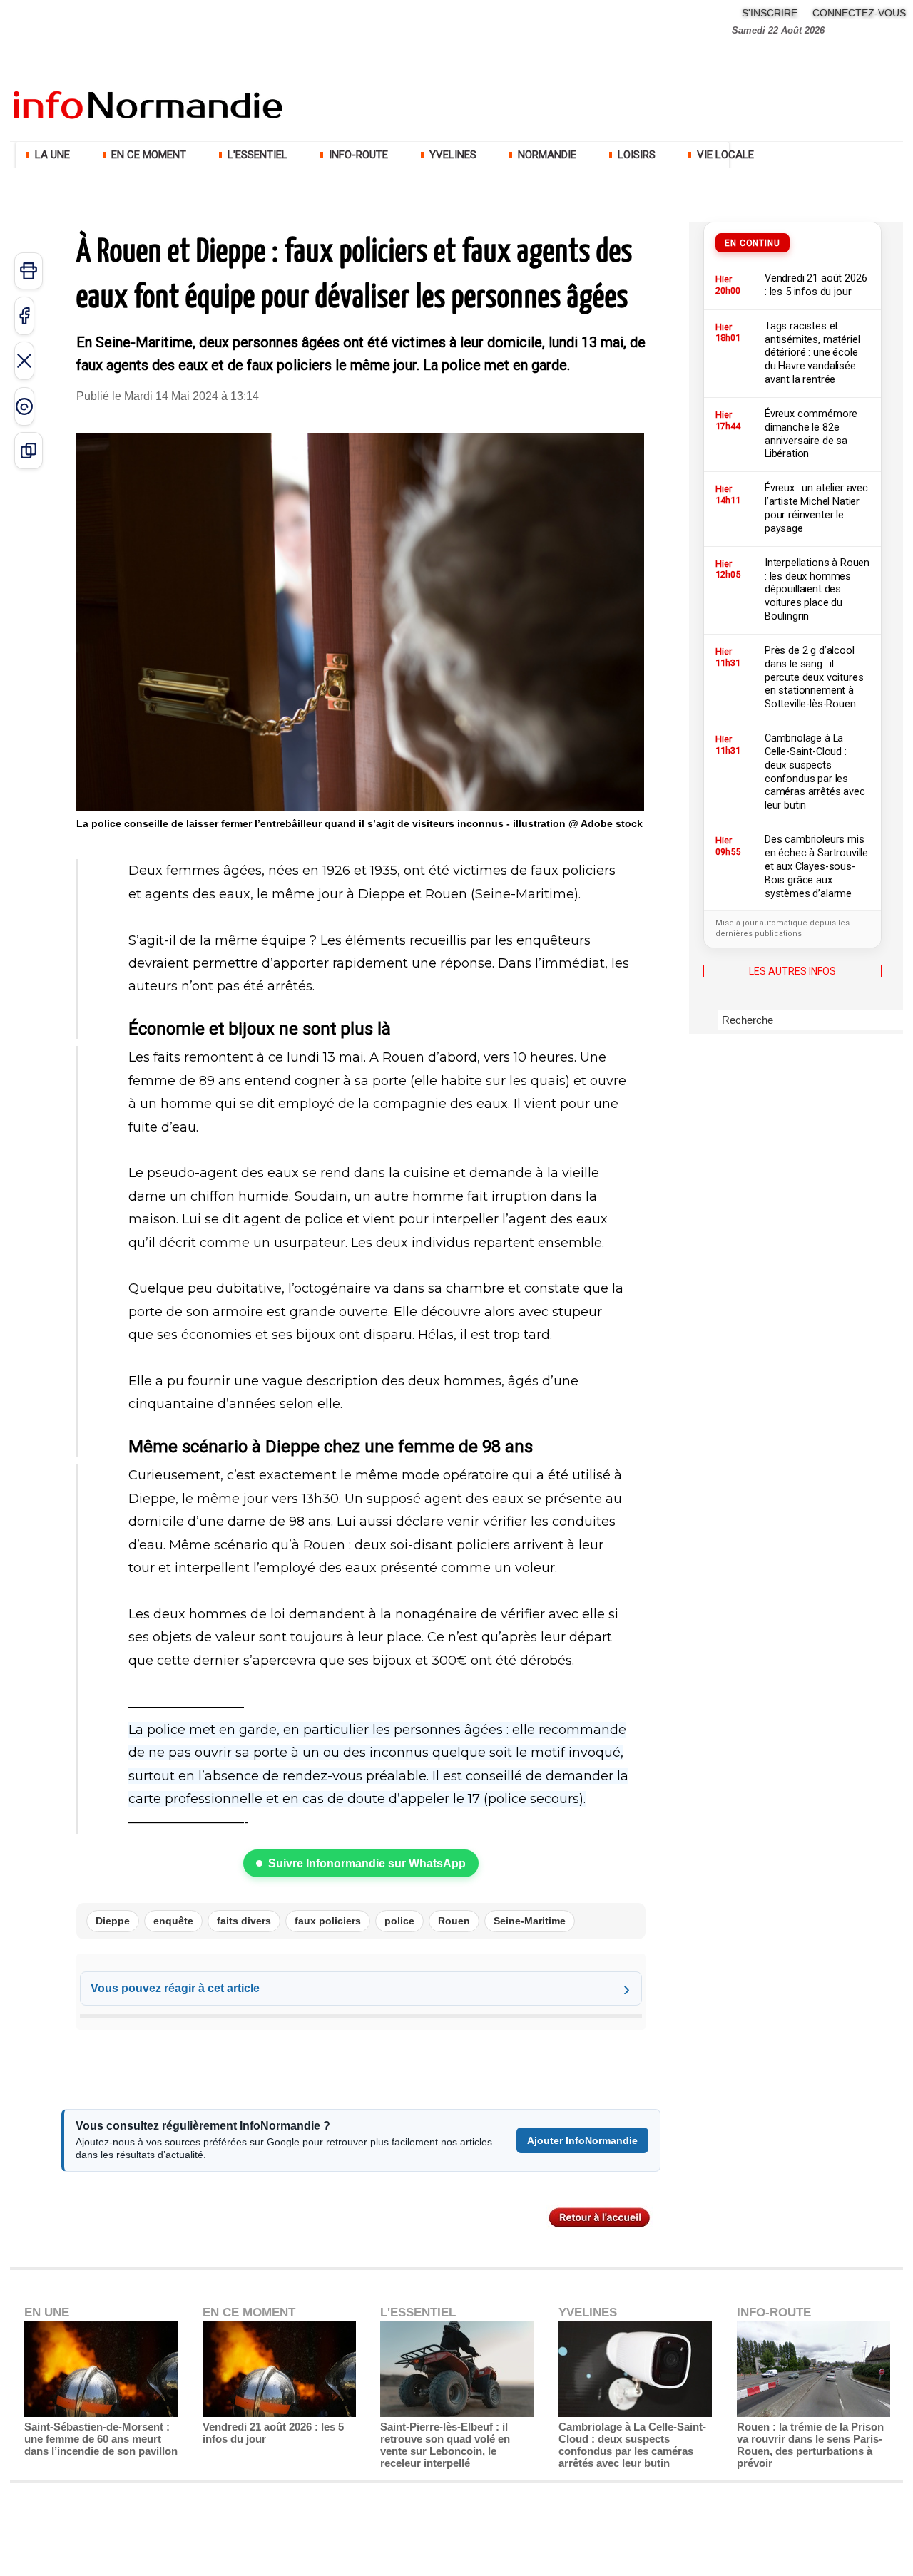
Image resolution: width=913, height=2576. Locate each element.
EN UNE (47, 2313)
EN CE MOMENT (149, 155)
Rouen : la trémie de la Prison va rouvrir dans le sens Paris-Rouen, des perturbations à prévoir (810, 2445)
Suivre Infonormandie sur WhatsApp (367, 1863)
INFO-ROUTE (358, 155)
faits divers (244, 1921)
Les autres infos (792, 971)
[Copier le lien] (29, 451)
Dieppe (113, 1921)
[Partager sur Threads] (24, 406)
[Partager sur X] (24, 361)
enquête (173, 1921)
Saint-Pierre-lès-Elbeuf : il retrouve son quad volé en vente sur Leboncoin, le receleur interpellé (445, 2445)
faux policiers (328, 1921)
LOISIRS (637, 155)
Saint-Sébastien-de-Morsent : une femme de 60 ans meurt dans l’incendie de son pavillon (101, 2439)
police (399, 1921)
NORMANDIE (547, 155)
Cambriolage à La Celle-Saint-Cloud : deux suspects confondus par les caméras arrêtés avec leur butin (632, 2445)
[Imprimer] (29, 271)
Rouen (454, 1921)
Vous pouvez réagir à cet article (175, 1988)
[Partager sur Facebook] (24, 316)
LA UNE (52, 155)
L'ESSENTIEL (257, 155)
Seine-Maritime (530, 1921)
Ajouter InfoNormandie (582, 2140)
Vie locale (724, 155)
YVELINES (453, 155)
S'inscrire (770, 13)
